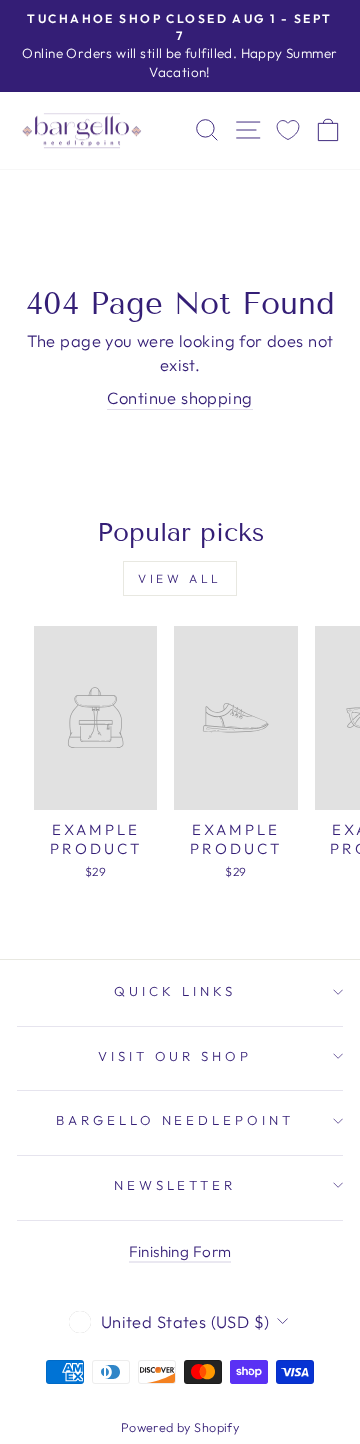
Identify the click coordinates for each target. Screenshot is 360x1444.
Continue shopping (179, 397)
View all (180, 578)
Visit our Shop (175, 1056)
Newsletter (175, 1185)
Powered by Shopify (180, 1427)
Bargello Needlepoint (175, 1120)
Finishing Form (180, 1251)
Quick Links (175, 991)
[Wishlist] (288, 130)
